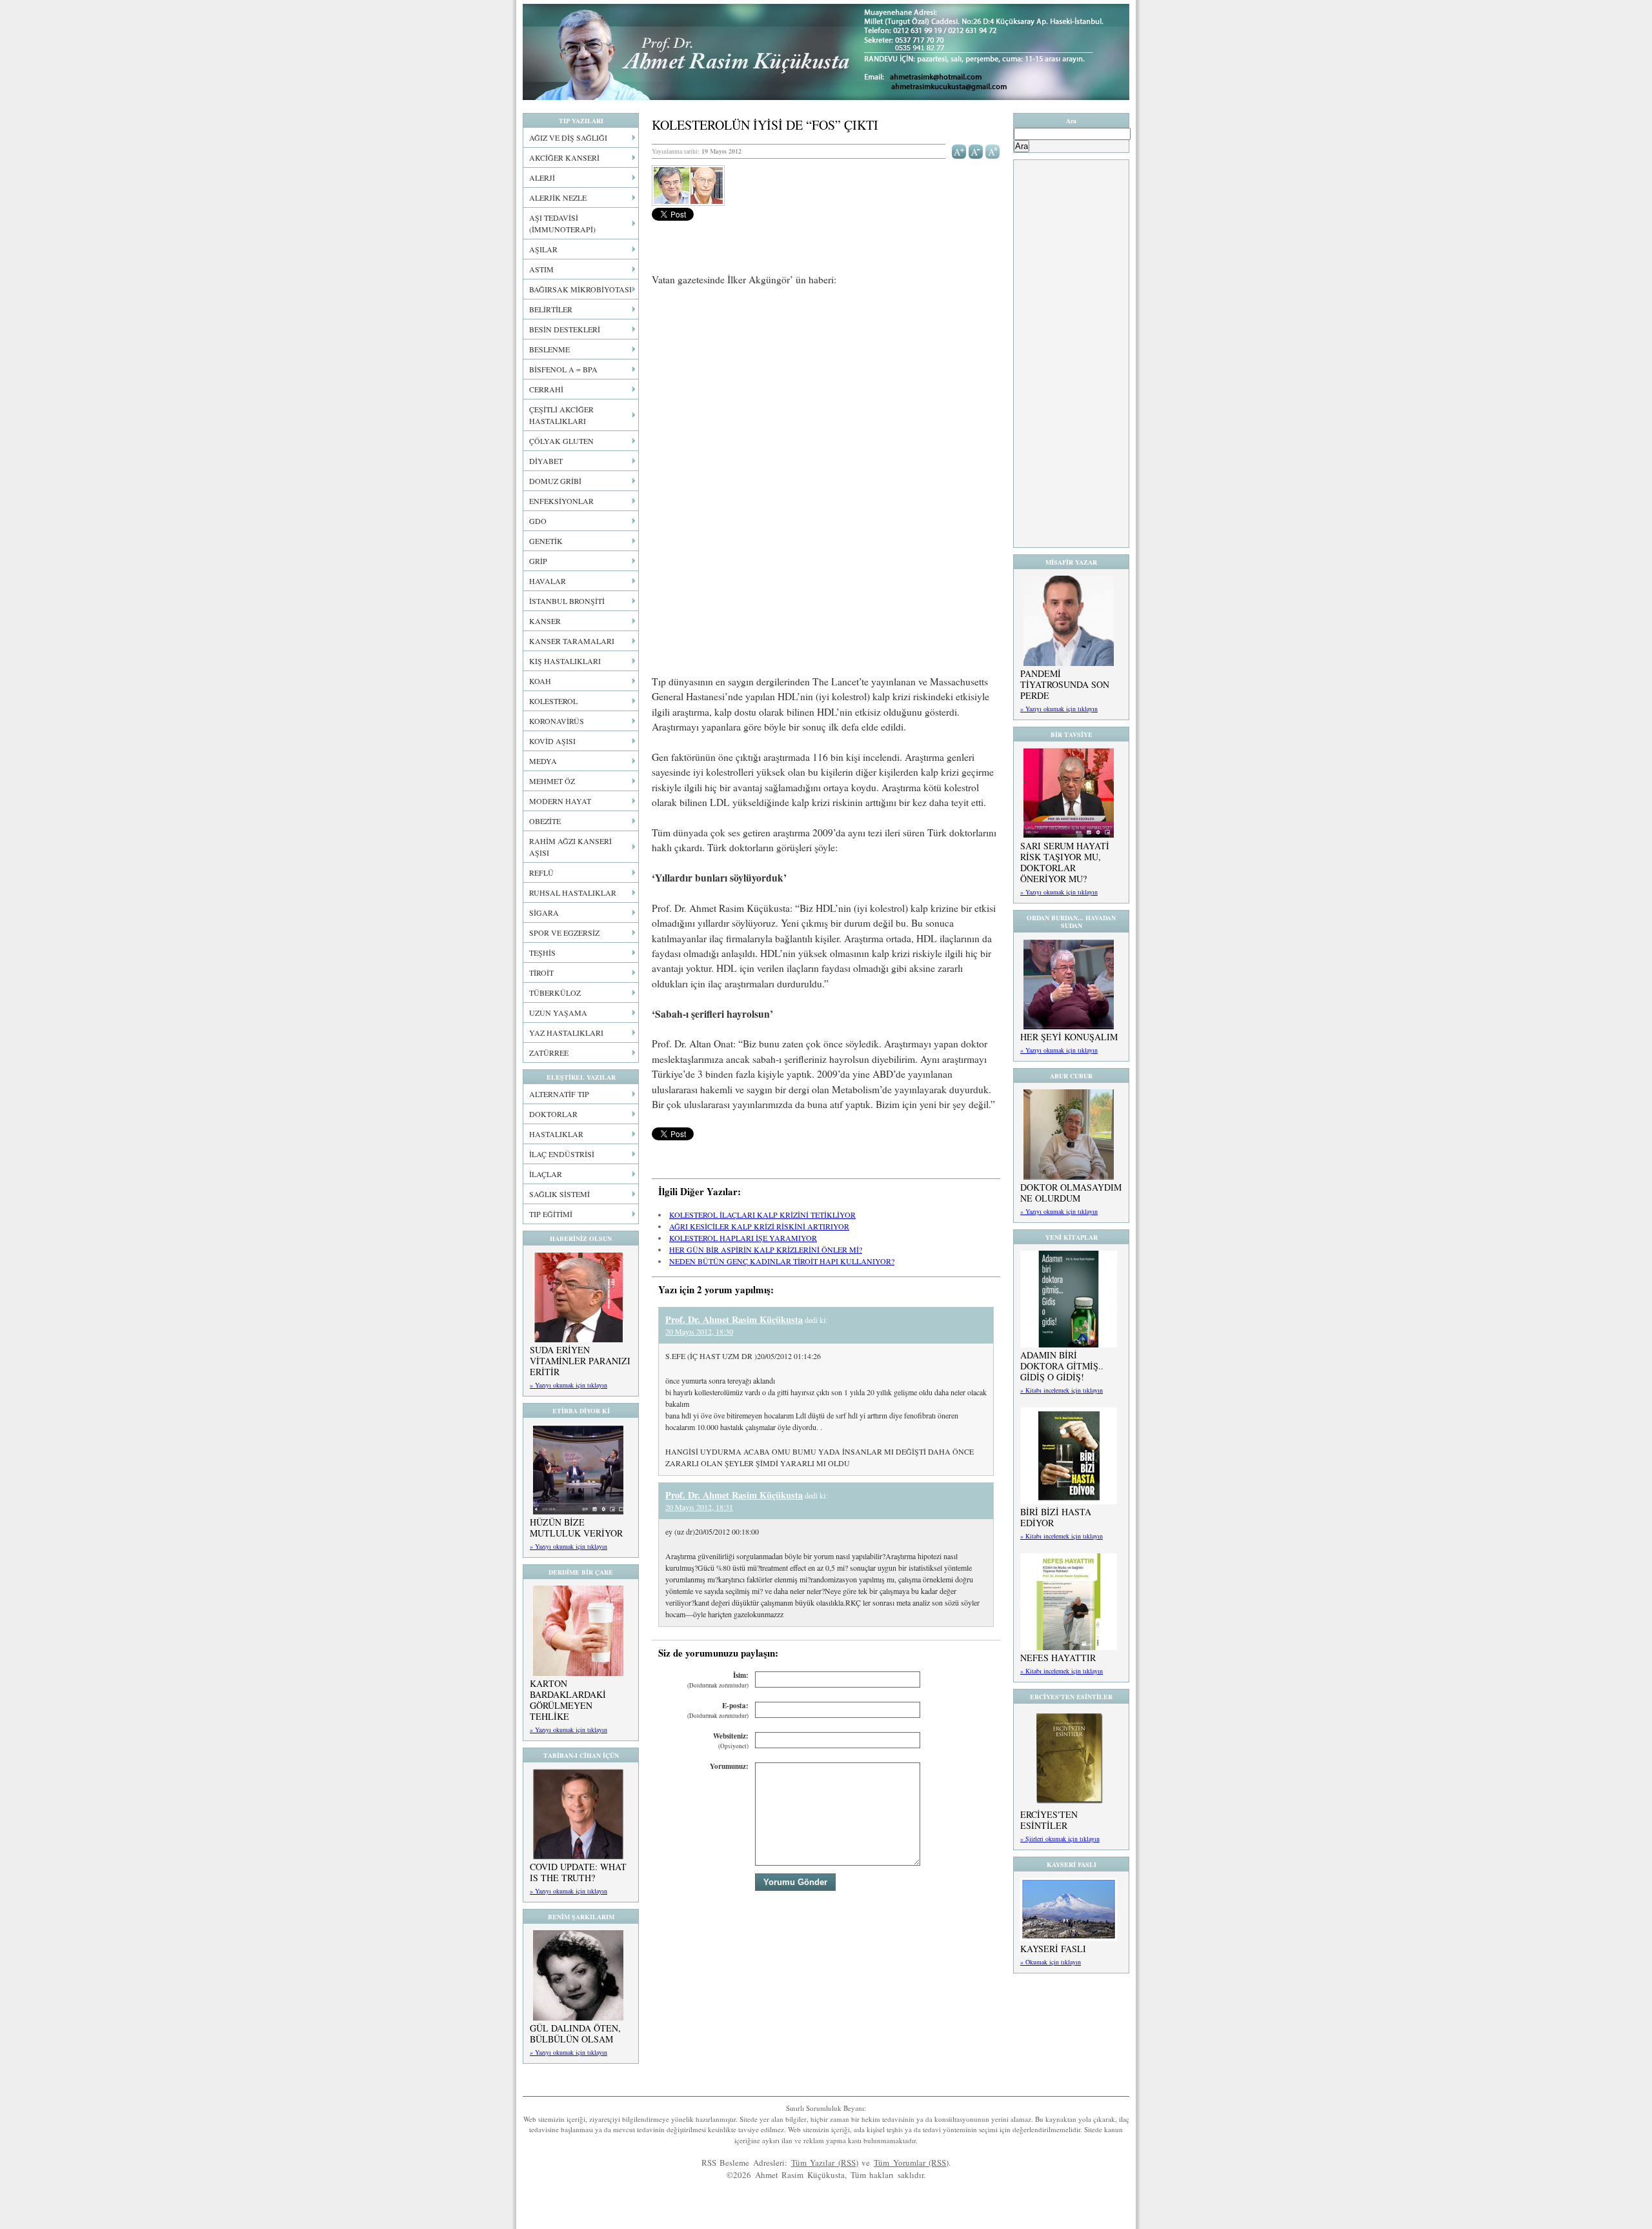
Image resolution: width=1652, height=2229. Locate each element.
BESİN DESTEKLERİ (565, 329)
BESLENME (549, 349)
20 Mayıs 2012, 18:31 (699, 1507)
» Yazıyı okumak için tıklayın (569, 1385)
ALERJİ (542, 177)
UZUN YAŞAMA (558, 1013)
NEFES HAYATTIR (1058, 1658)
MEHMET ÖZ (552, 781)
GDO (538, 521)
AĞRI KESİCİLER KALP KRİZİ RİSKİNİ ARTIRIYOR (759, 1226)
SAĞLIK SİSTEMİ (559, 1194)
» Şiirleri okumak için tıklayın (1060, 1839)
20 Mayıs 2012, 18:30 (699, 1331)
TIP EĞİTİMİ (551, 1214)
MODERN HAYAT (560, 801)
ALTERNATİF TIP (559, 1094)
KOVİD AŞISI (552, 741)
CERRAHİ (546, 389)
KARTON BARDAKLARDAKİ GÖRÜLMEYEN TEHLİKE (568, 1700)
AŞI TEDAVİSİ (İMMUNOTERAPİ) (562, 223)
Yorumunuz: (729, 1766)
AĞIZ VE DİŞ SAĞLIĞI (568, 137)
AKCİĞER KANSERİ (564, 157)
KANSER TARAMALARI (572, 641)
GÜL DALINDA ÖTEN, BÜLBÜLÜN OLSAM (575, 2033)
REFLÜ (541, 872)
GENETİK (546, 541)
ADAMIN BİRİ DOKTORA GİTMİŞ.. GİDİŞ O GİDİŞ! (1062, 1366)
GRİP (538, 561)
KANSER (545, 621)
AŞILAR (543, 249)
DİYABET (546, 461)
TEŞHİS (542, 953)
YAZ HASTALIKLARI (566, 1033)
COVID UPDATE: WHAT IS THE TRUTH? (578, 1872)
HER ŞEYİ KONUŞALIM (1069, 1037)
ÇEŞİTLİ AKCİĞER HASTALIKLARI (561, 415)
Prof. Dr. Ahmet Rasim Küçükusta (826, 52)
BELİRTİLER (551, 309)
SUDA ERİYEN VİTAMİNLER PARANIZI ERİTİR (580, 1361)
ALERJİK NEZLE (558, 197)
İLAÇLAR (546, 1174)
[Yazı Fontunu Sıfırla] (993, 150)
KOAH (540, 681)
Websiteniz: (731, 1741)
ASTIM (541, 269)
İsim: (718, 1680)
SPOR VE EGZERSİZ (564, 933)
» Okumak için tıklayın (1051, 1962)
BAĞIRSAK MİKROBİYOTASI (580, 289)
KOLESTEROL (553, 701)
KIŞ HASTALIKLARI (565, 661)
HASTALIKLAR (556, 1134)
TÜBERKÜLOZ (555, 993)
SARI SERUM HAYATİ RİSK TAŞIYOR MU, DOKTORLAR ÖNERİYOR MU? (1065, 862)
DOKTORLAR (553, 1114)
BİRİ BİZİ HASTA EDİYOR (1056, 1517)
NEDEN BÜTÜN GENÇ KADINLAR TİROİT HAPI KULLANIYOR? (782, 1261)
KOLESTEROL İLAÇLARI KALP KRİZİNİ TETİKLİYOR (762, 1215)
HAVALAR (548, 581)
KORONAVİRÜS (557, 721)
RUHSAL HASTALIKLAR (573, 893)
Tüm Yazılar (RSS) (825, 2163)
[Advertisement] (826, 393)
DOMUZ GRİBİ (555, 481)
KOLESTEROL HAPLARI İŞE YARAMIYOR (743, 1238)
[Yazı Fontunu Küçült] (976, 150)
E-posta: (718, 1710)
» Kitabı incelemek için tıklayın (1062, 1390)
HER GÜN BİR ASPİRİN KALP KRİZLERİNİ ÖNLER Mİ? (766, 1249)
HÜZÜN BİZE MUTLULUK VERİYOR (576, 1528)
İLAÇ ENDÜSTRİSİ (562, 1154)
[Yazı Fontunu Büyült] (959, 150)
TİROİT (541, 973)
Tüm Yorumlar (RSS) (911, 2163)
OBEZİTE (545, 821)
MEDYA (543, 761)
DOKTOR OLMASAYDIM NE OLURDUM (1071, 1193)
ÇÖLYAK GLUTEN (561, 441)
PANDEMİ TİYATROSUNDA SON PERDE (1065, 684)
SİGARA (544, 913)
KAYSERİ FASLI (1053, 1949)
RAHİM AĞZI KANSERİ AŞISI (570, 847)
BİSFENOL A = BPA (563, 369)
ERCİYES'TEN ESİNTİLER (1049, 1820)
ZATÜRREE (549, 1053)
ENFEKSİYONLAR (561, 501)
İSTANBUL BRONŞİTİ (567, 601)
